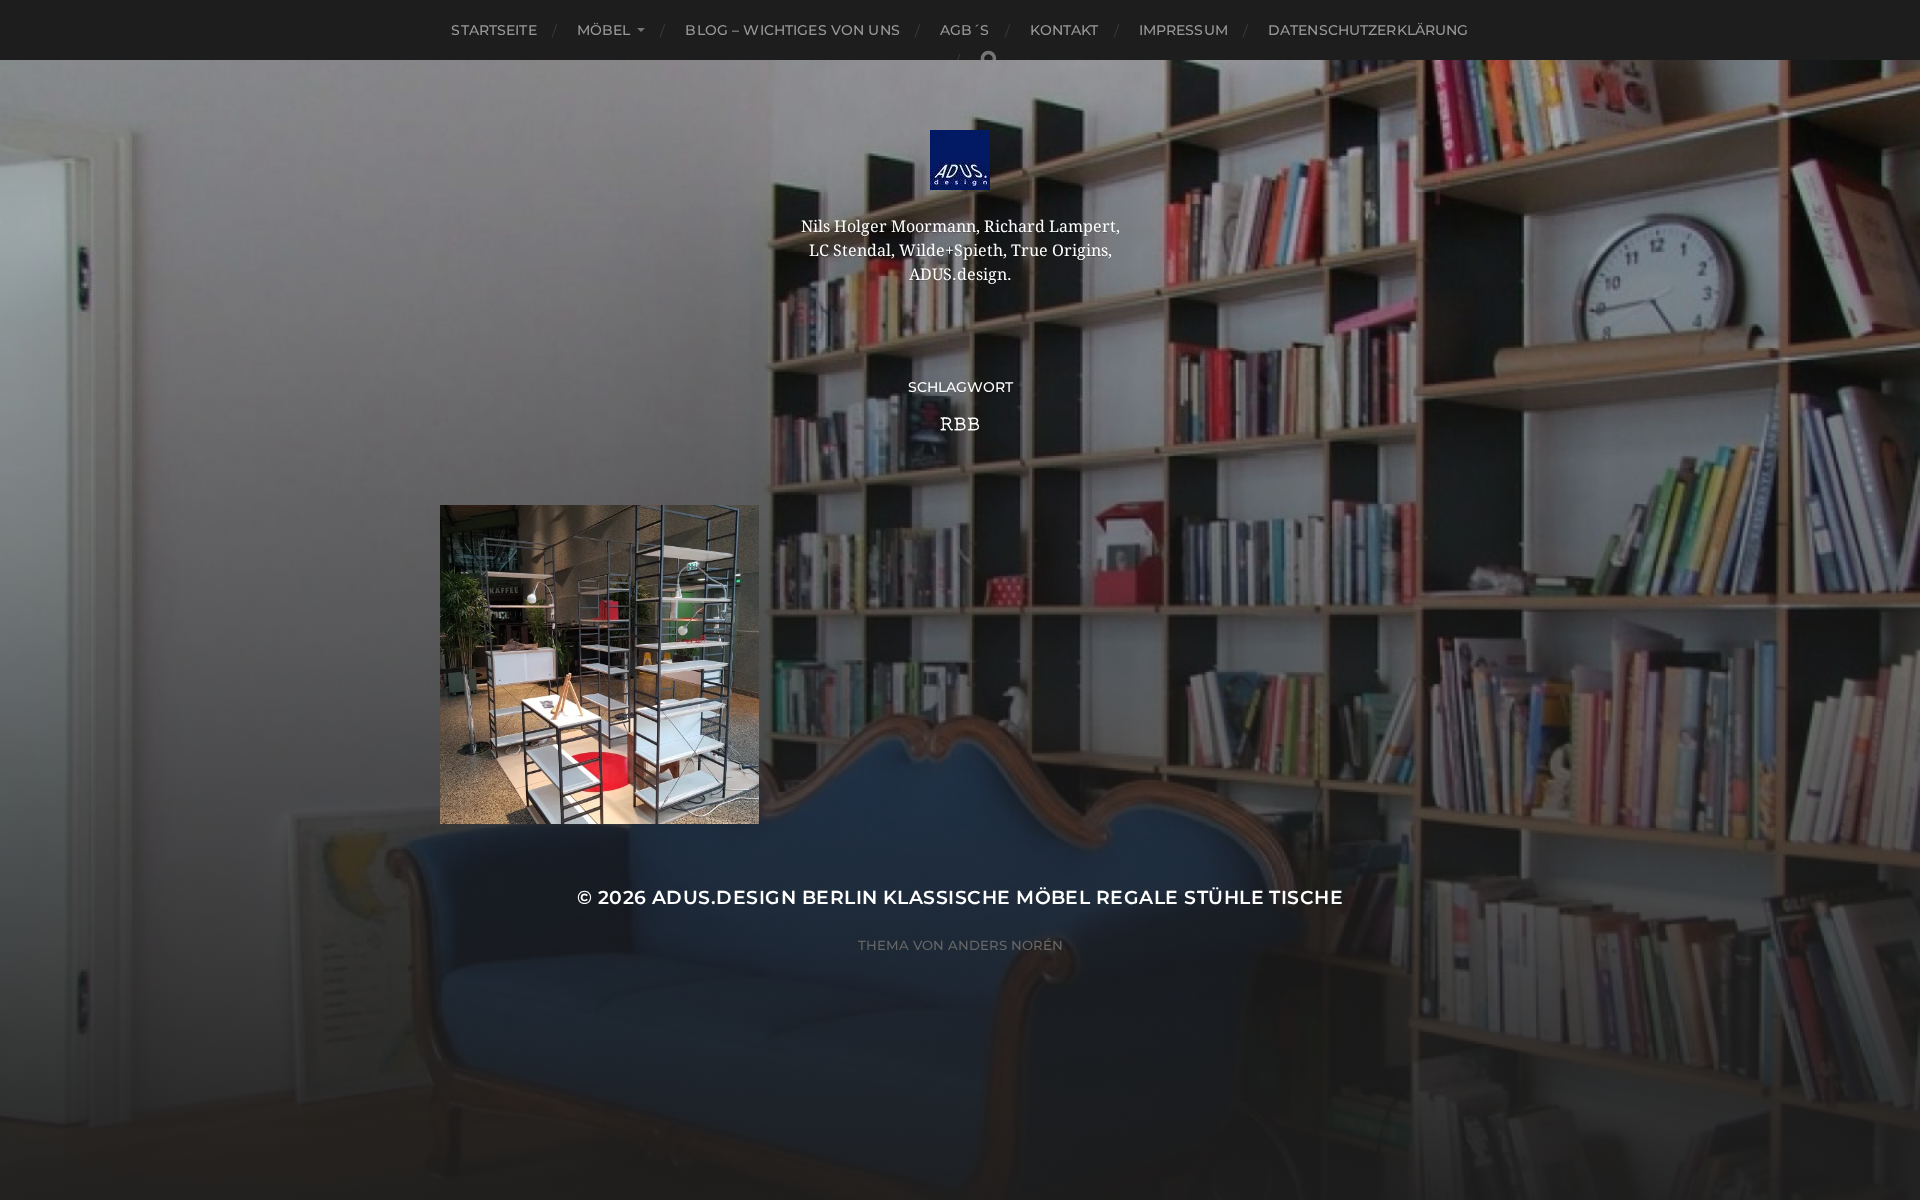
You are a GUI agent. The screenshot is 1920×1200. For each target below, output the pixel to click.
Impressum (1183, 30)
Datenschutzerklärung (1368, 30)
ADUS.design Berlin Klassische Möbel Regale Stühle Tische (997, 897)
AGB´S (965, 30)
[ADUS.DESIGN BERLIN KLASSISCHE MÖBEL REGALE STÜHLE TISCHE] (960, 160)
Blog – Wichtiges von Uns (792, 30)
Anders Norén (1005, 945)
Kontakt (1064, 30)
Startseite (493, 30)
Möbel (604, 30)
